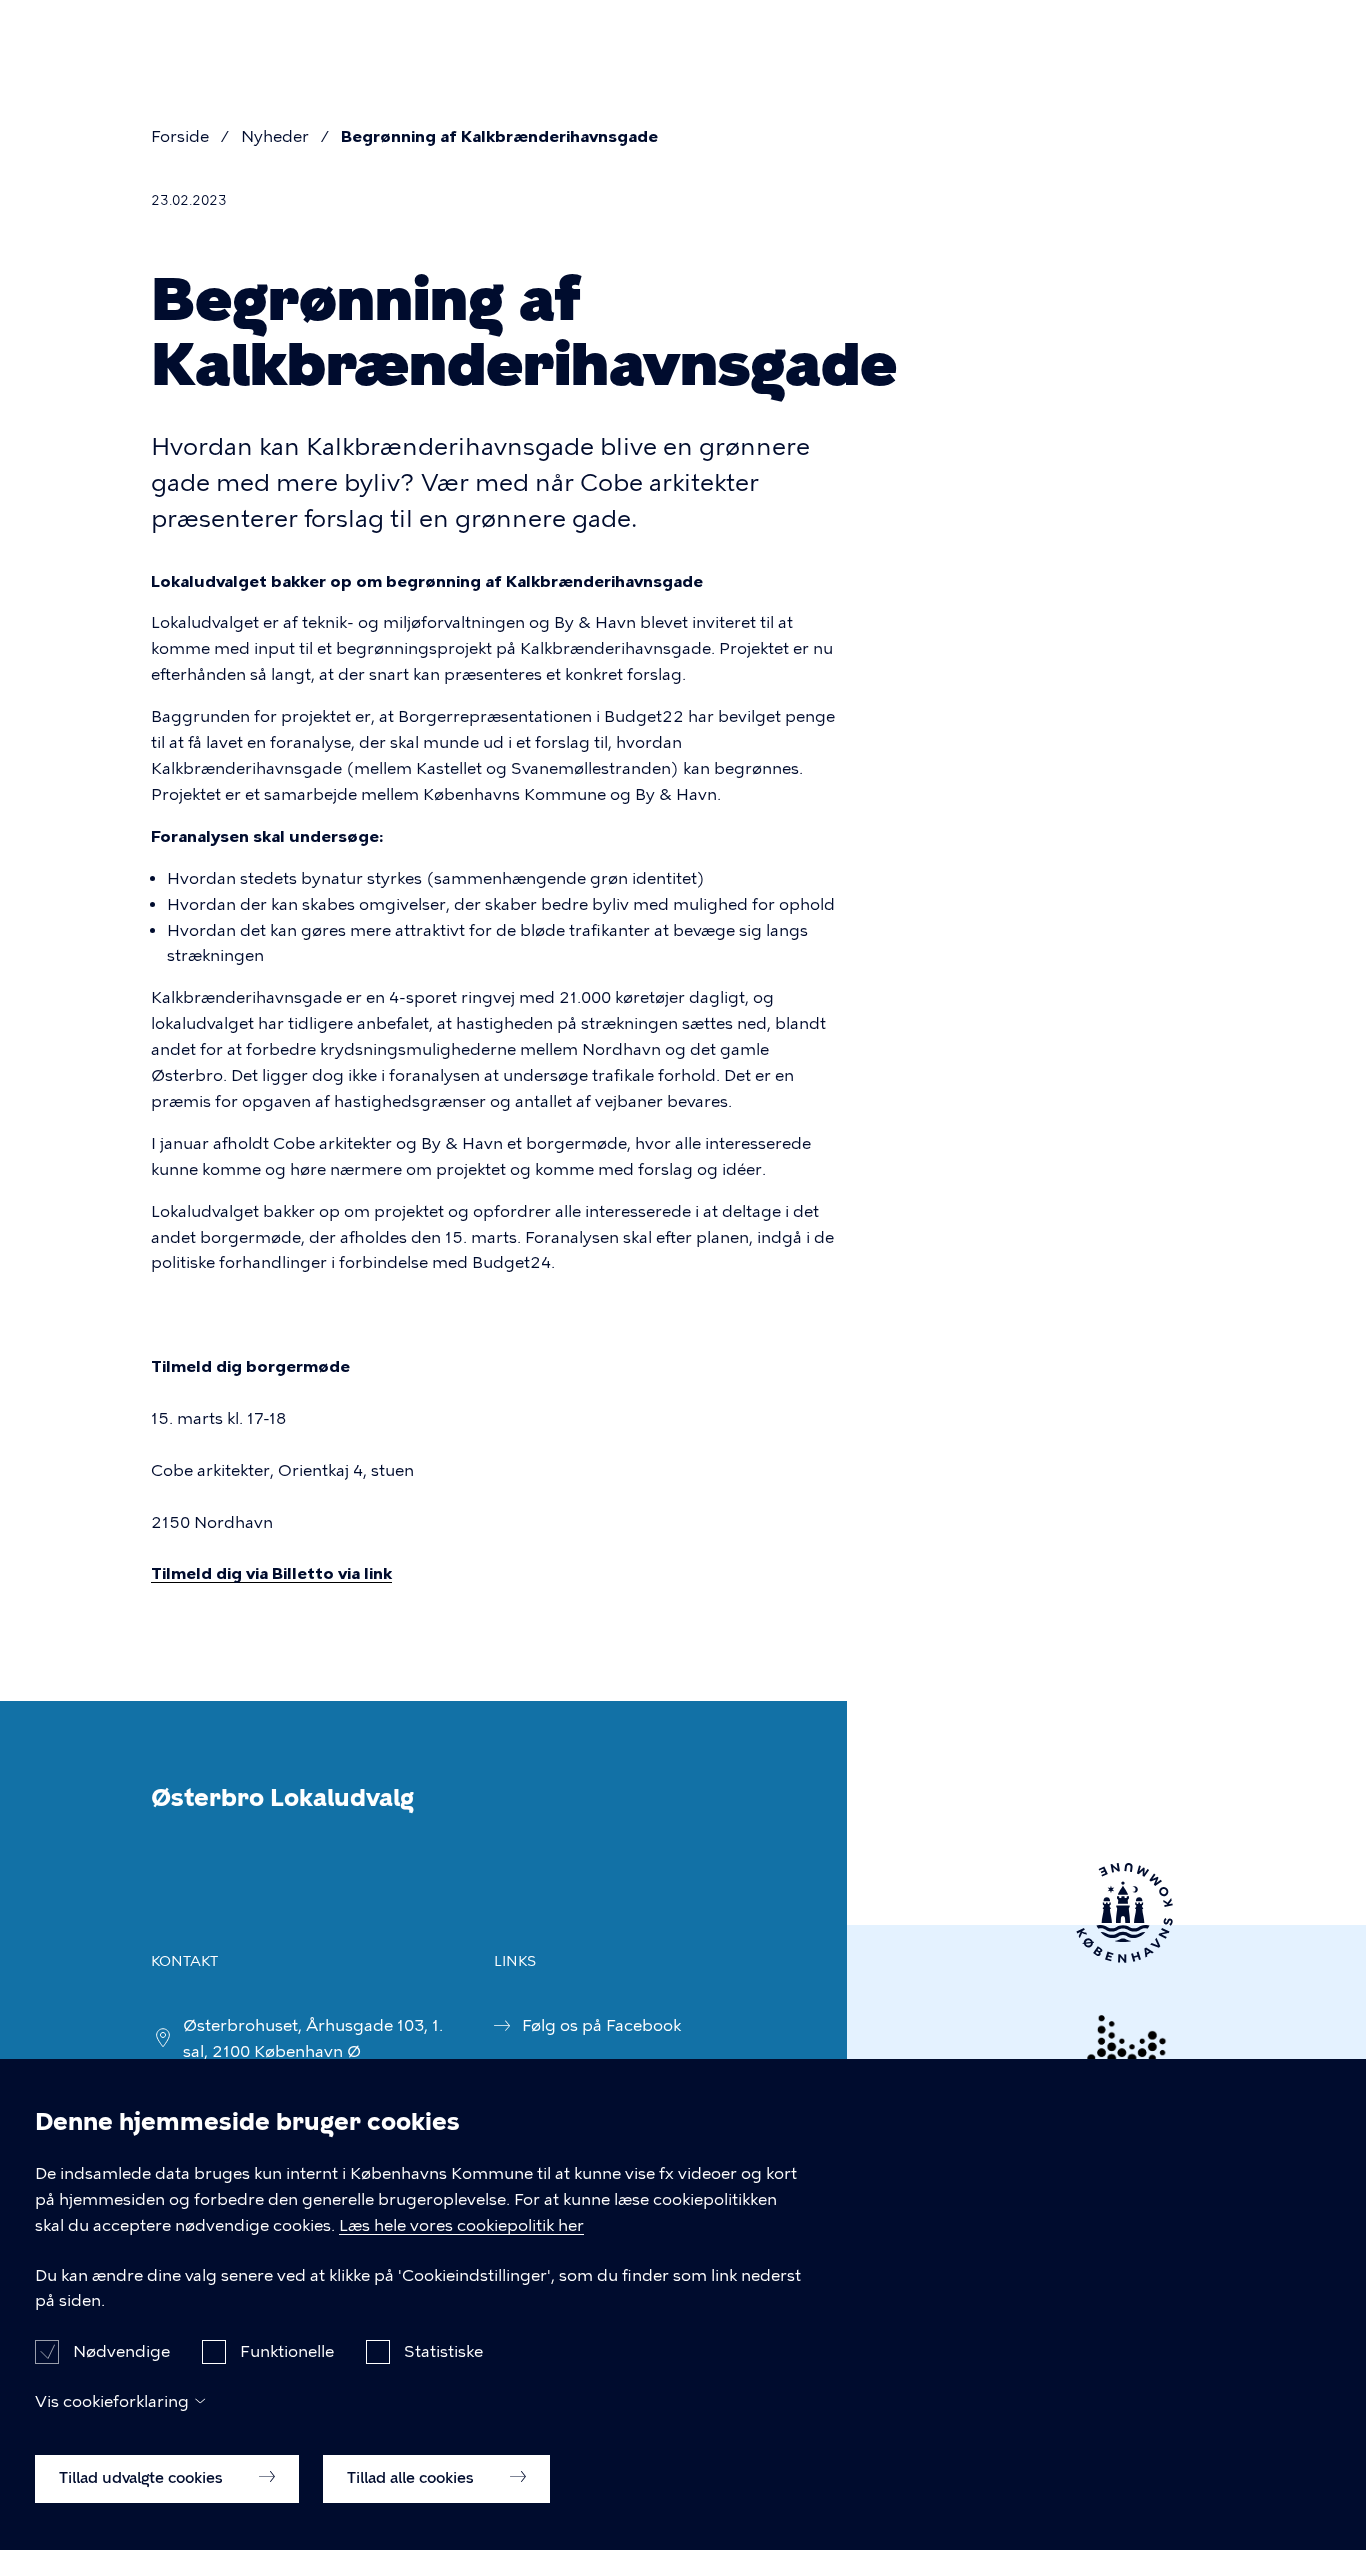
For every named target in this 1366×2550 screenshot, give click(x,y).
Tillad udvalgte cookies (143, 2477)
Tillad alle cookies (412, 2477)
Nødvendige (121, 2350)
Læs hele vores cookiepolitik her (461, 2225)
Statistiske (443, 2350)
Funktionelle (287, 2350)
